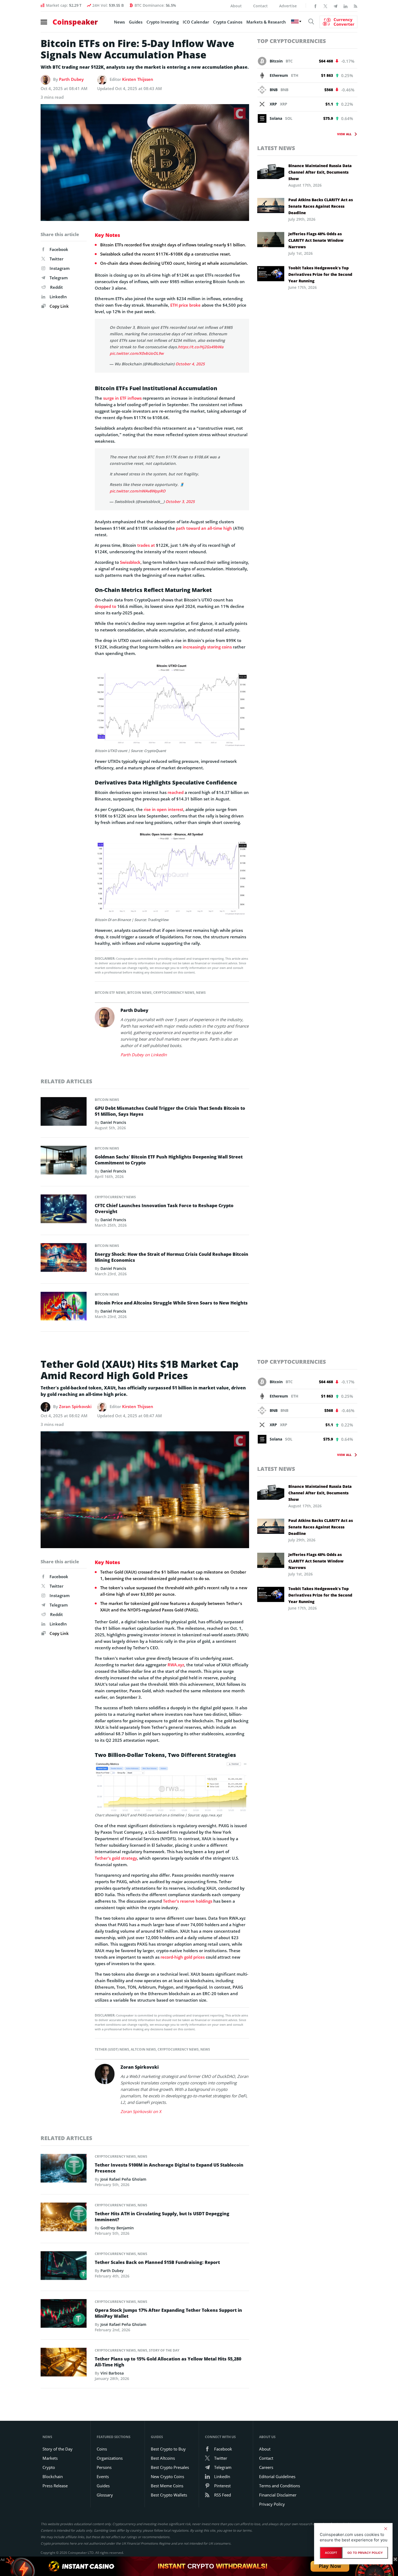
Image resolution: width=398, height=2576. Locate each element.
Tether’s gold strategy (116, 1858)
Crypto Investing (163, 22)
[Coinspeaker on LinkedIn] (345, 6)
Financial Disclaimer (278, 2495)
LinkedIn (58, 297)
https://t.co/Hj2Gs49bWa (201, 347)
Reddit (56, 287)
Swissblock (130, 562)
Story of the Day (164, 2350)
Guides (136, 22)
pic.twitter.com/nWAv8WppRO (138, 491)
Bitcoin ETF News (110, 993)
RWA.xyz (176, 1665)
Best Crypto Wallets (169, 2495)
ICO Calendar (196, 22)
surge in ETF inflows (122, 398)
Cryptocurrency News (174, 993)
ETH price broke (185, 305)
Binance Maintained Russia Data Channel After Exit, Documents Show (320, 172)
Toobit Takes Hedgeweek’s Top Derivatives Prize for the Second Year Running (320, 274)
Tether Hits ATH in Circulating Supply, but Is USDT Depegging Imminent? (162, 2217)
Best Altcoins (163, 2458)
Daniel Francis (113, 1122)
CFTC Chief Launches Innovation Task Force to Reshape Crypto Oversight (164, 1208)
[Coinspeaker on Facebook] (315, 6)
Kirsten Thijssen (138, 79)
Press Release (55, 2486)
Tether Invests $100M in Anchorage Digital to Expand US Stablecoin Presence (169, 2168)
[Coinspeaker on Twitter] (325, 6)
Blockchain (53, 2476)
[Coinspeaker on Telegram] (335, 6)
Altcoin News (143, 2049)
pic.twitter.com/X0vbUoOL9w (137, 353)
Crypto (49, 2467)
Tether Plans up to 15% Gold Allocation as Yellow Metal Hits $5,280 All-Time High (168, 2362)
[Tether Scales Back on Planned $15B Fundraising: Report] (64, 2267)
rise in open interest (164, 809)
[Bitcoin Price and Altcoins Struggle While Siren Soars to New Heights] (64, 1307)
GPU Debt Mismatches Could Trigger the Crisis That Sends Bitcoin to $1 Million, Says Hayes (170, 1111)
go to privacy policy (365, 2553)
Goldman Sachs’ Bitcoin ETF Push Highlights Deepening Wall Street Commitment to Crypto (169, 1160)
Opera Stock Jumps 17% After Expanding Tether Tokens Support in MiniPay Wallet (168, 2313)
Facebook (59, 249)
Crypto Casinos (228, 22)
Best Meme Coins (167, 2486)
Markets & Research (266, 22)
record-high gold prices (183, 1957)
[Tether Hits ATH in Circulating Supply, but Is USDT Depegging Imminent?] (64, 2219)
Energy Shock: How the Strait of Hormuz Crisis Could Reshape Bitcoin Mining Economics (172, 1257)
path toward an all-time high (204, 528)
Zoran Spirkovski (75, 1406)
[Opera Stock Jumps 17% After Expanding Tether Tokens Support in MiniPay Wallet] (64, 2315)
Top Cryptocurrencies (292, 41)
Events (103, 2476)
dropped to (105, 606)
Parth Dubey (71, 79)
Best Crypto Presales (170, 2467)
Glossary (105, 2495)
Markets (50, 2458)
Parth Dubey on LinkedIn (144, 1055)
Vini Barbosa (112, 2373)
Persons (104, 2467)
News (119, 22)
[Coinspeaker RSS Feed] (355, 6)
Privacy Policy (272, 2504)
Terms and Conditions (280, 2486)
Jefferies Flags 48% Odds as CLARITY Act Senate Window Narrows (316, 240)
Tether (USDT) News (112, 2049)
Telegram (59, 278)
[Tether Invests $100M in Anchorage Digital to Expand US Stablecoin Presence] (64, 2170)
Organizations (110, 2458)
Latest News (276, 148)
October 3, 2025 (180, 501)
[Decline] (386, 2529)
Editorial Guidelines (277, 2476)
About (236, 6)
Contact (260, 6)
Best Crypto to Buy (168, 2449)
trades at (146, 545)
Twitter (56, 259)
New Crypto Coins (167, 2476)
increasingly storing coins (207, 647)
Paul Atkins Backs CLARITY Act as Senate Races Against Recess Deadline (321, 206)
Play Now (330, 2566)
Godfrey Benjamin (117, 2228)
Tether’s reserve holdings (188, 1901)
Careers (266, 2467)
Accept (331, 2553)
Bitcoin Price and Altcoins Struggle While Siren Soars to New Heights (171, 1303)
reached (176, 792)
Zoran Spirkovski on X (141, 2111)
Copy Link (59, 306)
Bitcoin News (139, 993)
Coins (102, 2449)
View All (344, 134)
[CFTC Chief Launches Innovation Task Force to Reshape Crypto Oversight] (64, 1210)
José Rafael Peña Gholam (123, 2179)
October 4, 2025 (190, 364)
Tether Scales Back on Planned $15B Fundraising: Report (157, 2262)
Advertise (288, 6)
